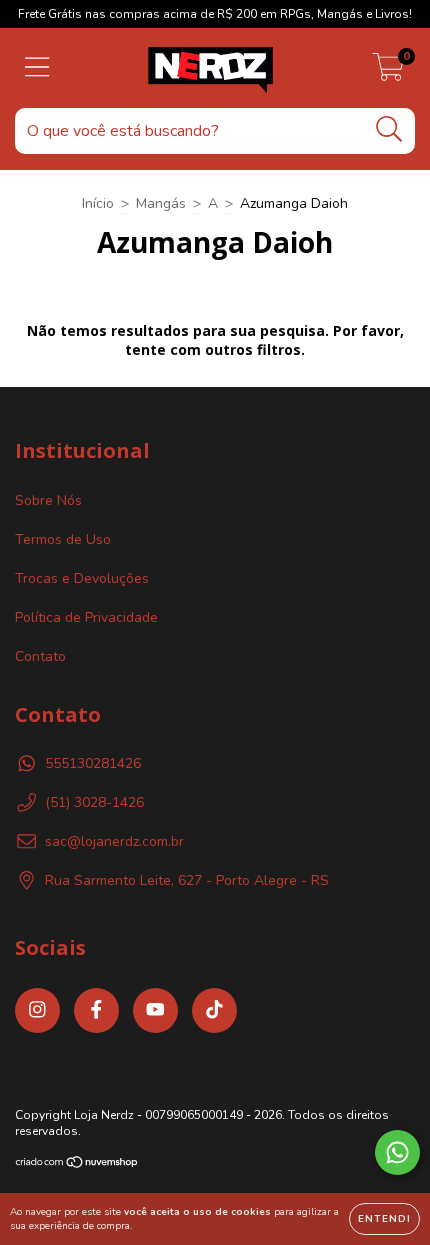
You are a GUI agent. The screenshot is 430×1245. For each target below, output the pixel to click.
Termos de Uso (63, 539)
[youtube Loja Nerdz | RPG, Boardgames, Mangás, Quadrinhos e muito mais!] (155, 1010)
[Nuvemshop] (77, 1165)
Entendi (384, 1219)
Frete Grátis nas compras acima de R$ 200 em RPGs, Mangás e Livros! (215, 14)
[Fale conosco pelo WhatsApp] (397, 1152)
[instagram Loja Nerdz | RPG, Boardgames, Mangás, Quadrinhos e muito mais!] (37, 1010)
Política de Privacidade (86, 617)
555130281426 (93, 763)
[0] (388, 73)
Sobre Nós (48, 500)
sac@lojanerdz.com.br (114, 841)
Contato (40, 656)
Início (98, 203)
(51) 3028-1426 (94, 802)
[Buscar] (389, 129)
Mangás (161, 203)
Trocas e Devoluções (82, 578)
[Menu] (37, 68)
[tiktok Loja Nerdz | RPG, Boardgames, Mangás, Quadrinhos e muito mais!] (214, 1010)
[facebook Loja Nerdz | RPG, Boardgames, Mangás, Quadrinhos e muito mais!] (96, 1010)
